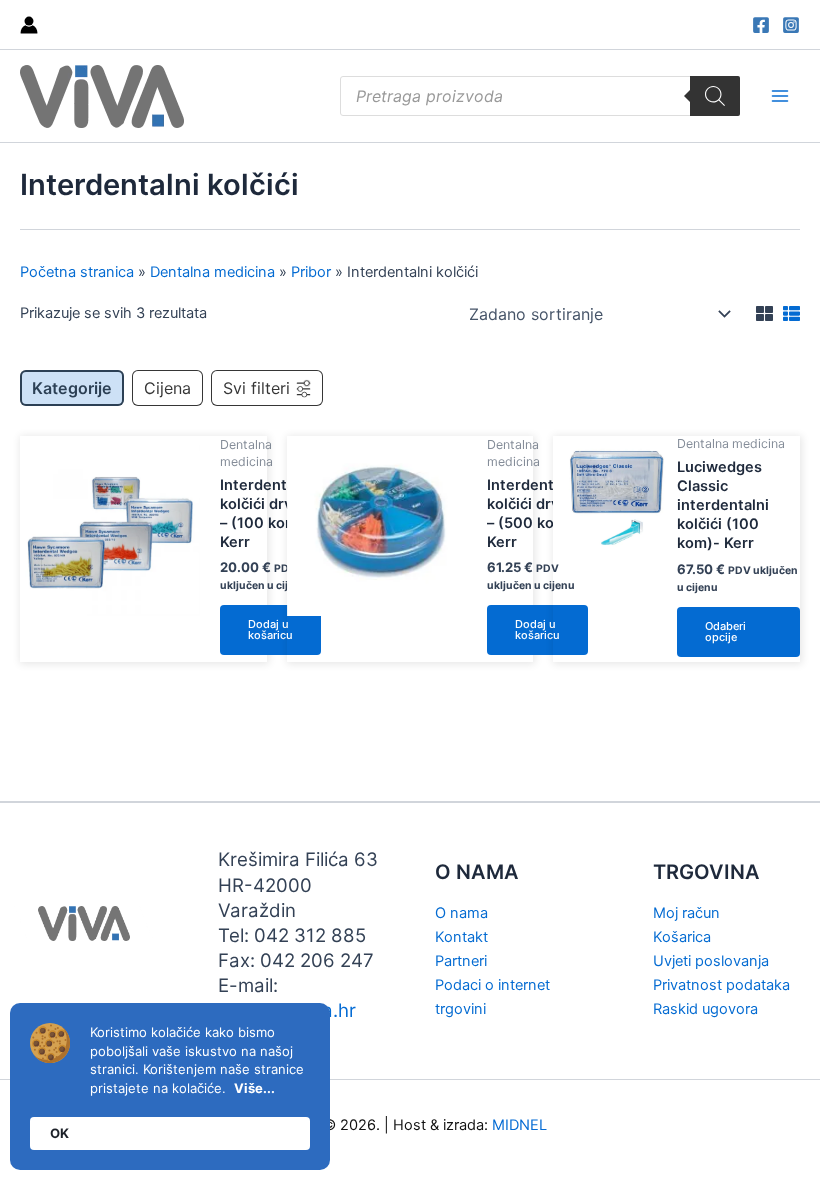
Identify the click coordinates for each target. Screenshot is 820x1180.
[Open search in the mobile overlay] (540, 96)
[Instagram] (791, 25)
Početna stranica (77, 272)
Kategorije (72, 388)
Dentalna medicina (212, 272)
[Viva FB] (761, 25)
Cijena (167, 388)
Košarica (682, 937)
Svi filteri (256, 388)
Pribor (311, 272)
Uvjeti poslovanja (711, 961)
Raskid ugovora (705, 1009)
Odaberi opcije (725, 631)
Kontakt (461, 937)
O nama (461, 913)
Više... (254, 1088)
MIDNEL (519, 1125)
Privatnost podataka (721, 985)
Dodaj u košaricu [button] (270, 629)
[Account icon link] (29, 25)
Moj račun (686, 913)
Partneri (461, 961)
